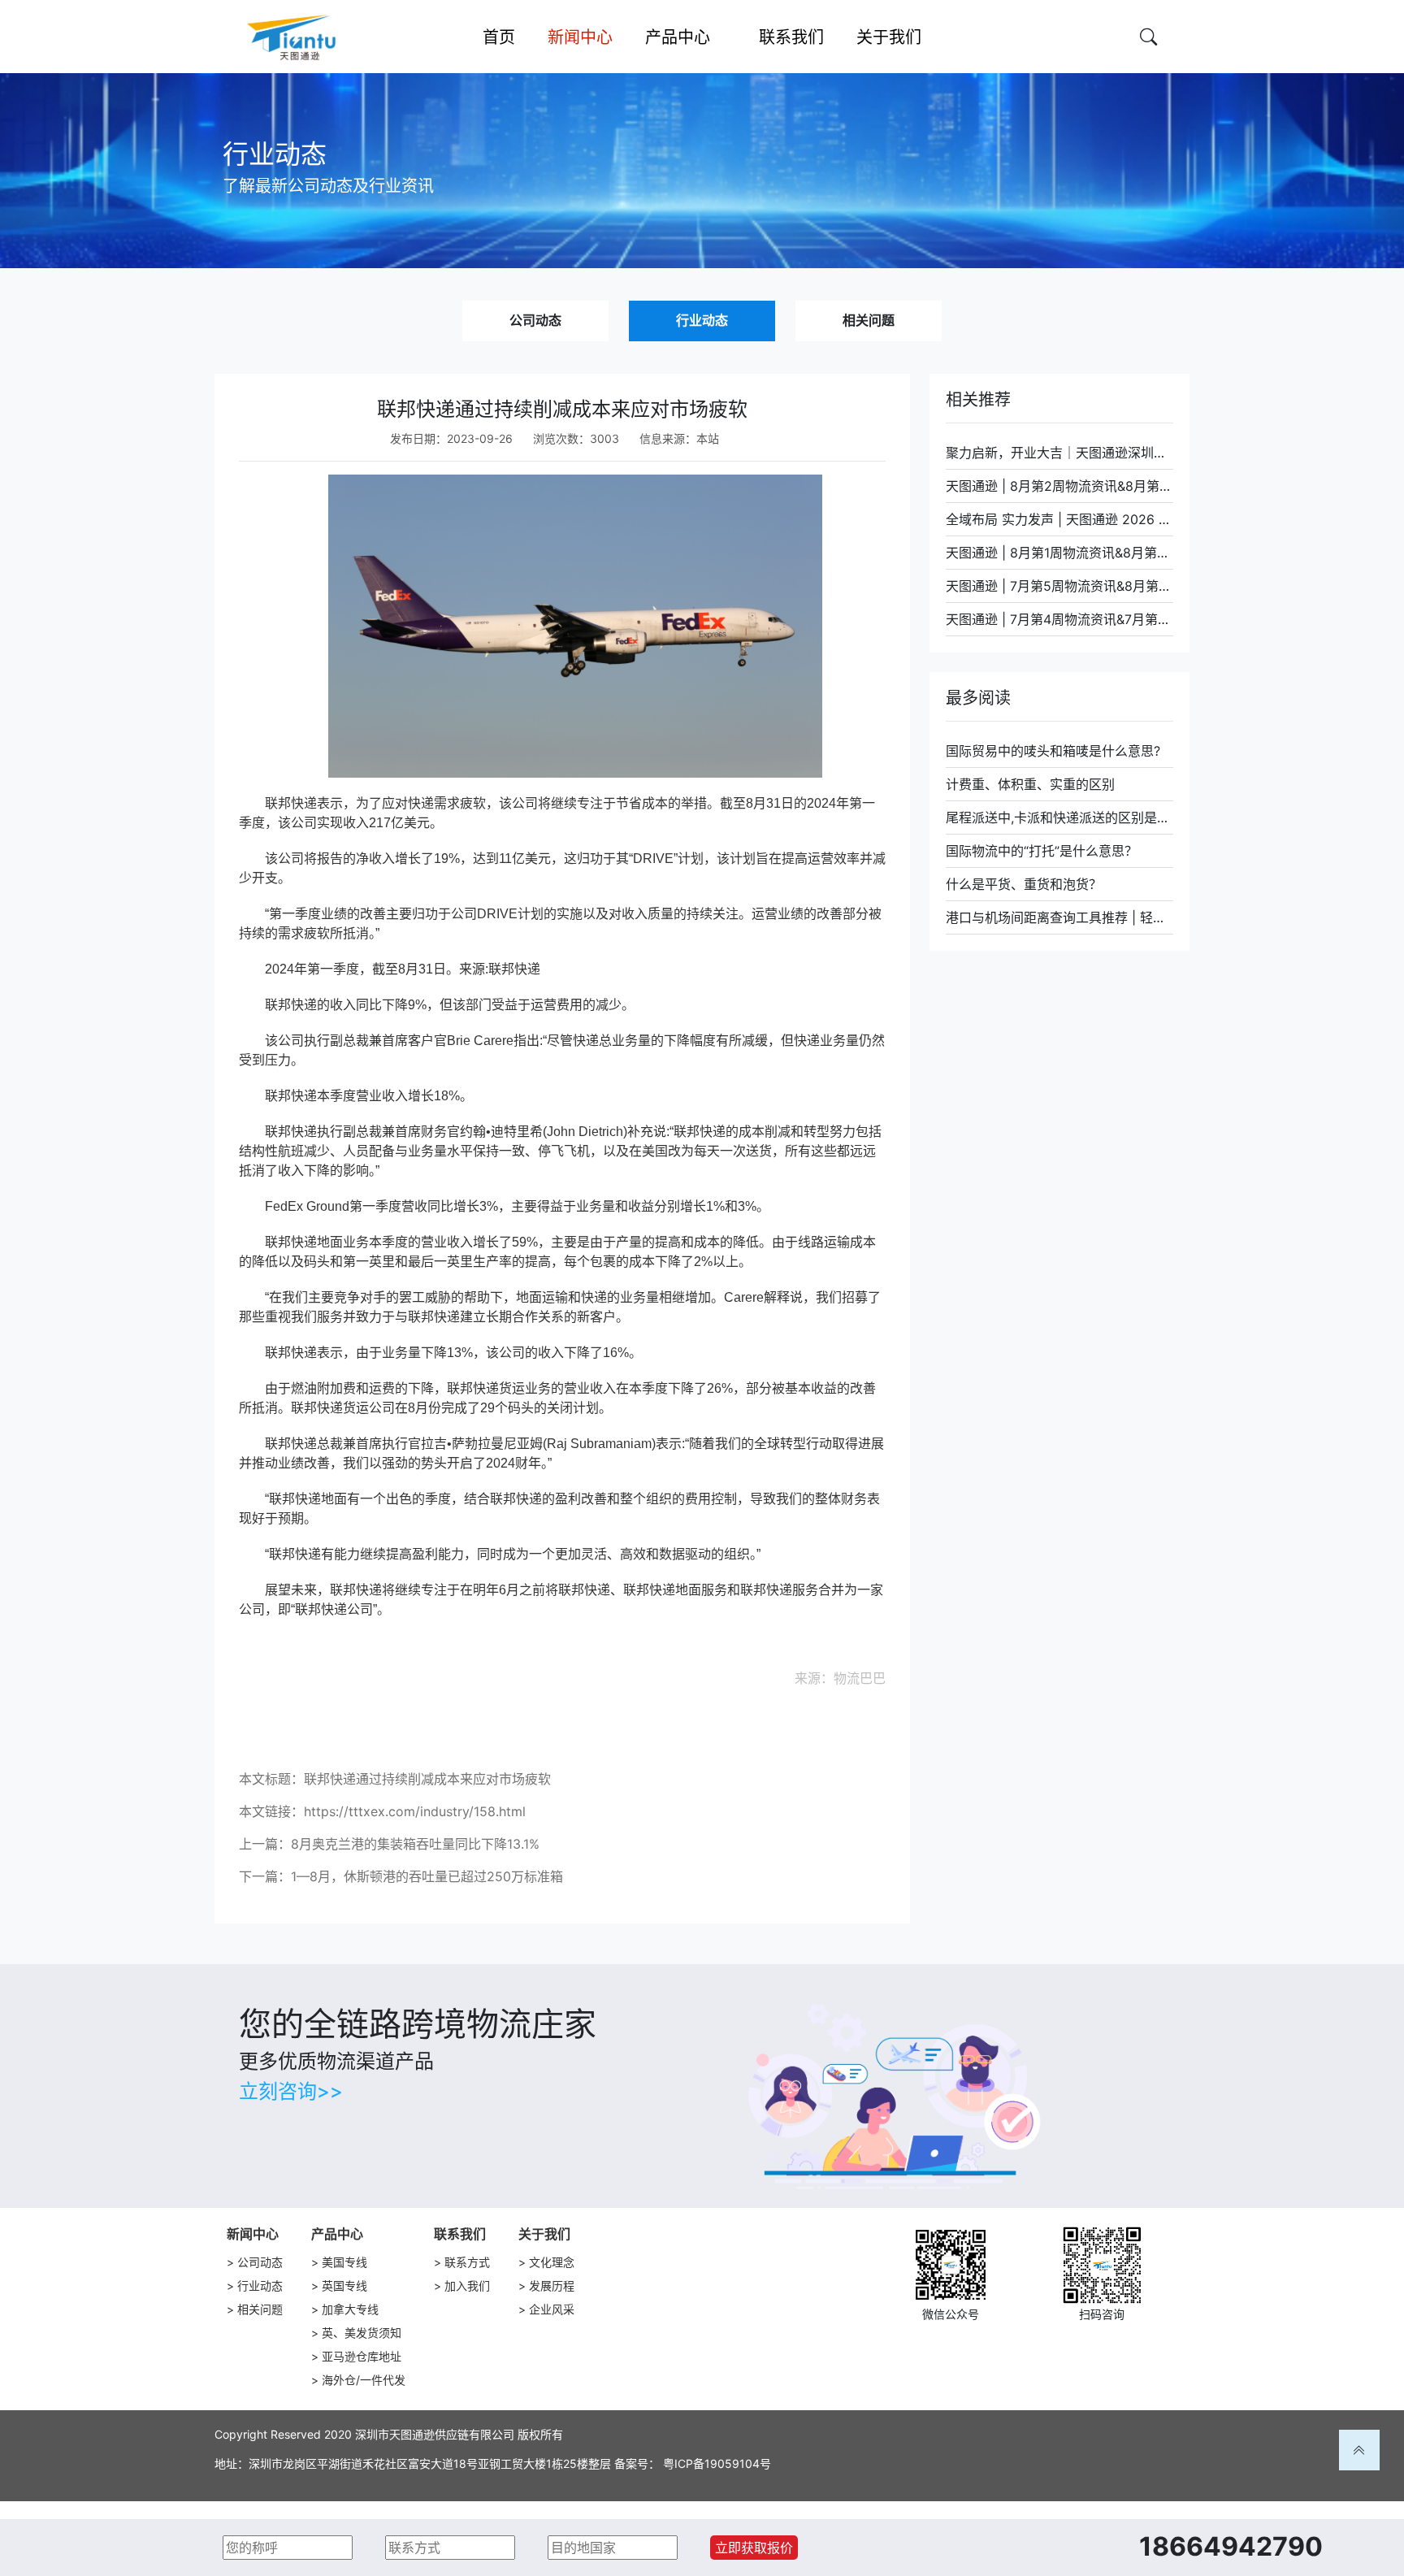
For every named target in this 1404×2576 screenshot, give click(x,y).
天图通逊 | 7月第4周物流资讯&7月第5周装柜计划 (1059, 619)
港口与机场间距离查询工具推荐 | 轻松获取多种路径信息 (1059, 917)
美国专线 (344, 2262)
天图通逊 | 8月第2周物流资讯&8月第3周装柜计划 (1059, 486)
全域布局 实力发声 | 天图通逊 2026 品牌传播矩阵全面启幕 (1059, 519)
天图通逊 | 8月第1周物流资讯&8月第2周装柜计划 (1059, 553)
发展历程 (552, 2285)
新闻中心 (253, 2234)
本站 (708, 438)
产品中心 (337, 2234)
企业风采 (552, 2309)
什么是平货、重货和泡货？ (1024, 884)
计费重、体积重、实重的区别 (1030, 784)
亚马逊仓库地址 (362, 2356)
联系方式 (467, 2262)
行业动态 (702, 321)
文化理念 (552, 2262)
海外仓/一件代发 (364, 2380)
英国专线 (344, 2285)
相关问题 (869, 321)
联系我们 (460, 2234)
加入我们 (467, 2285)
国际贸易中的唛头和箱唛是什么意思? (1053, 751)
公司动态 (535, 321)
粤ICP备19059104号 (717, 2463)
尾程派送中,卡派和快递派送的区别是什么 (1059, 817)
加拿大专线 (350, 2309)
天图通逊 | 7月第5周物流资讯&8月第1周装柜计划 (1059, 586)
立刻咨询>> (291, 2091)
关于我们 (544, 2234)
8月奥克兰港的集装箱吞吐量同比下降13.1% (415, 1844)
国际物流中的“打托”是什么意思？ (1042, 851)
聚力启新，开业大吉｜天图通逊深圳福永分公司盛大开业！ (1059, 453)
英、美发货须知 (362, 2333)
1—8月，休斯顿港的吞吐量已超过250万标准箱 (427, 1876)
